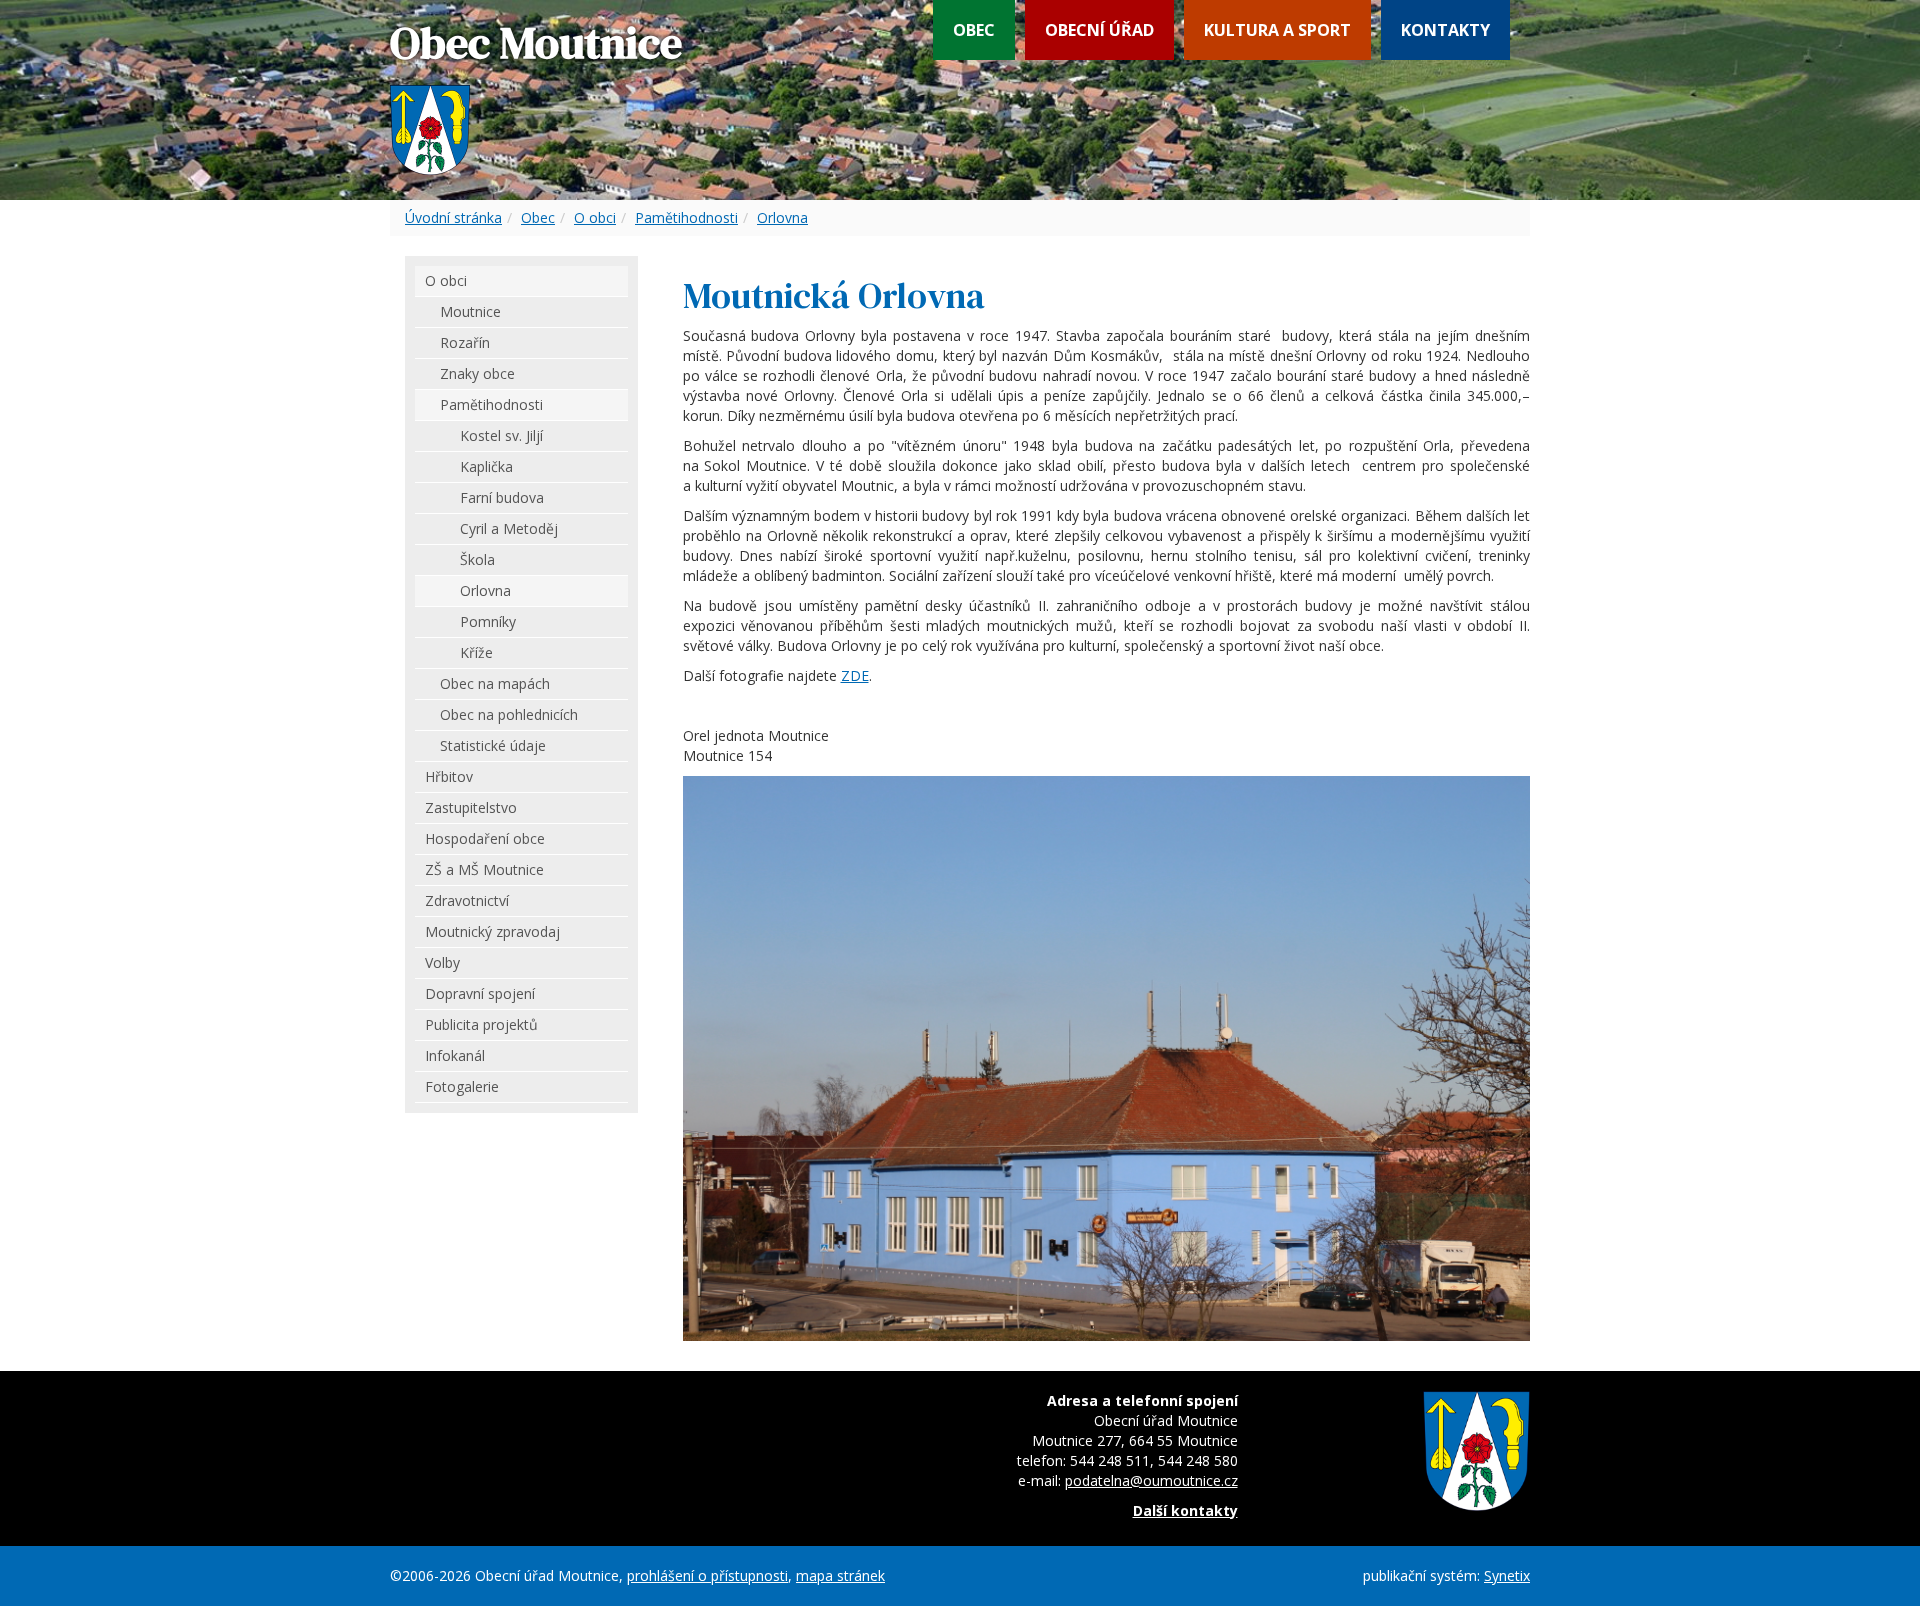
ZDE (855, 675)
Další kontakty (1185, 1510)
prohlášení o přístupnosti (707, 1575)
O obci (595, 217)
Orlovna (782, 217)
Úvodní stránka (453, 217)
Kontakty (1445, 30)
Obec (974, 30)
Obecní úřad (1099, 30)
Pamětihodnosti (686, 217)
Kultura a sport (1277, 30)
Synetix (1507, 1575)
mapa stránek (840, 1575)
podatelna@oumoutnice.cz (1151, 1480)
